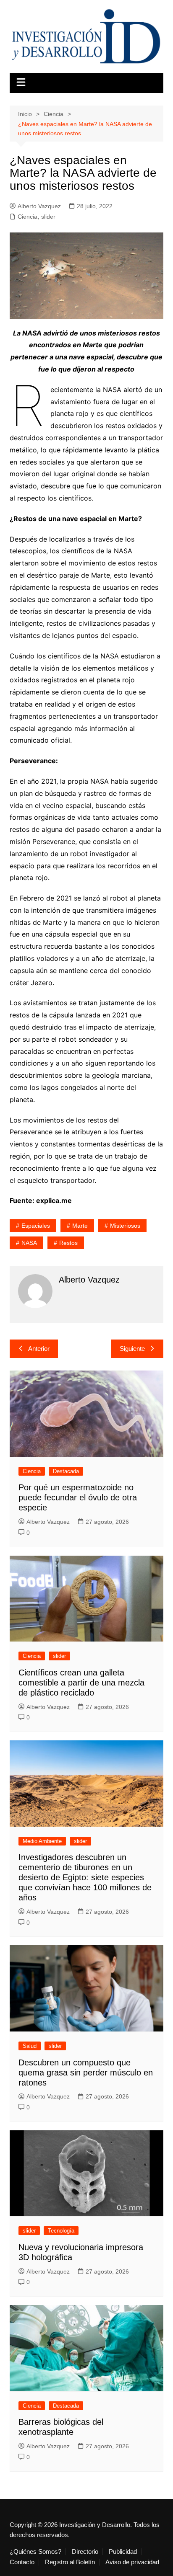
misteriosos (125, 1226)
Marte (80, 1226)
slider (48, 217)
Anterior (39, 1349)
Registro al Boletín (70, 2562)
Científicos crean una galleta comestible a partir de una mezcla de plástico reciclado (81, 1683)
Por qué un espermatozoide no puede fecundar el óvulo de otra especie (78, 1497)
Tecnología (61, 2231)
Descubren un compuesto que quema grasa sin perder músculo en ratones (86, 2073)
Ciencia (28, 217)
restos (68, 1243)
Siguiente (132, 1349)
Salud (30, 2046)
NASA (29, 1243)
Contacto (22, 2562)
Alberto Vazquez (39, 206)
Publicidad (123, 2552)
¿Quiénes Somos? (35, 2552)
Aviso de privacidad (132, 2562)
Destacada (66, 1471)
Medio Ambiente (42, 1841)
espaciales (36, 1226)
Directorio (85, 2552)
